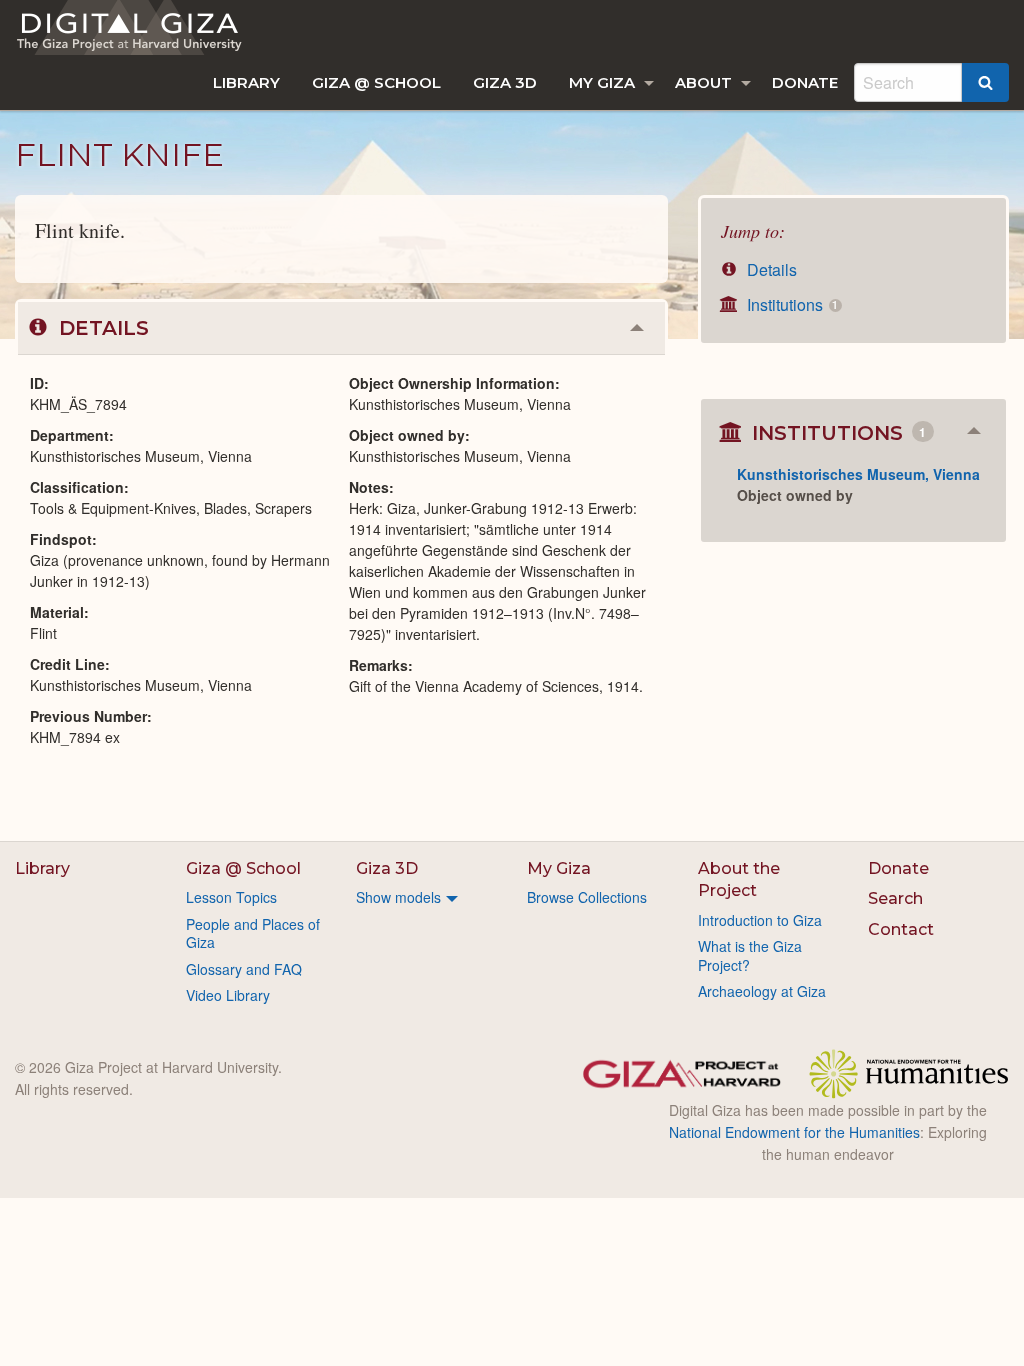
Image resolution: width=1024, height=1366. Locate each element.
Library (246, 82)
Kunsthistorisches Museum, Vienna (858, 474)
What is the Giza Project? (750, 955)
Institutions (790, 304)
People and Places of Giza (253, 933)
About (703, 82)
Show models (398, 897)
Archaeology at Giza (762, 991)
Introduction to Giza (760, 920)
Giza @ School (376, 82)
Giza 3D (505, 82)
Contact (901, 929)
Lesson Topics (231, 897)
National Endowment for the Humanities (794, 1132)
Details (770, 269)
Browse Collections (587, 897)
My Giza (602, 82)
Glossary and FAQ (244, 969)
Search (895, 898)
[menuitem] (246, 82)
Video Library (228, 995)
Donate (805, 82)
